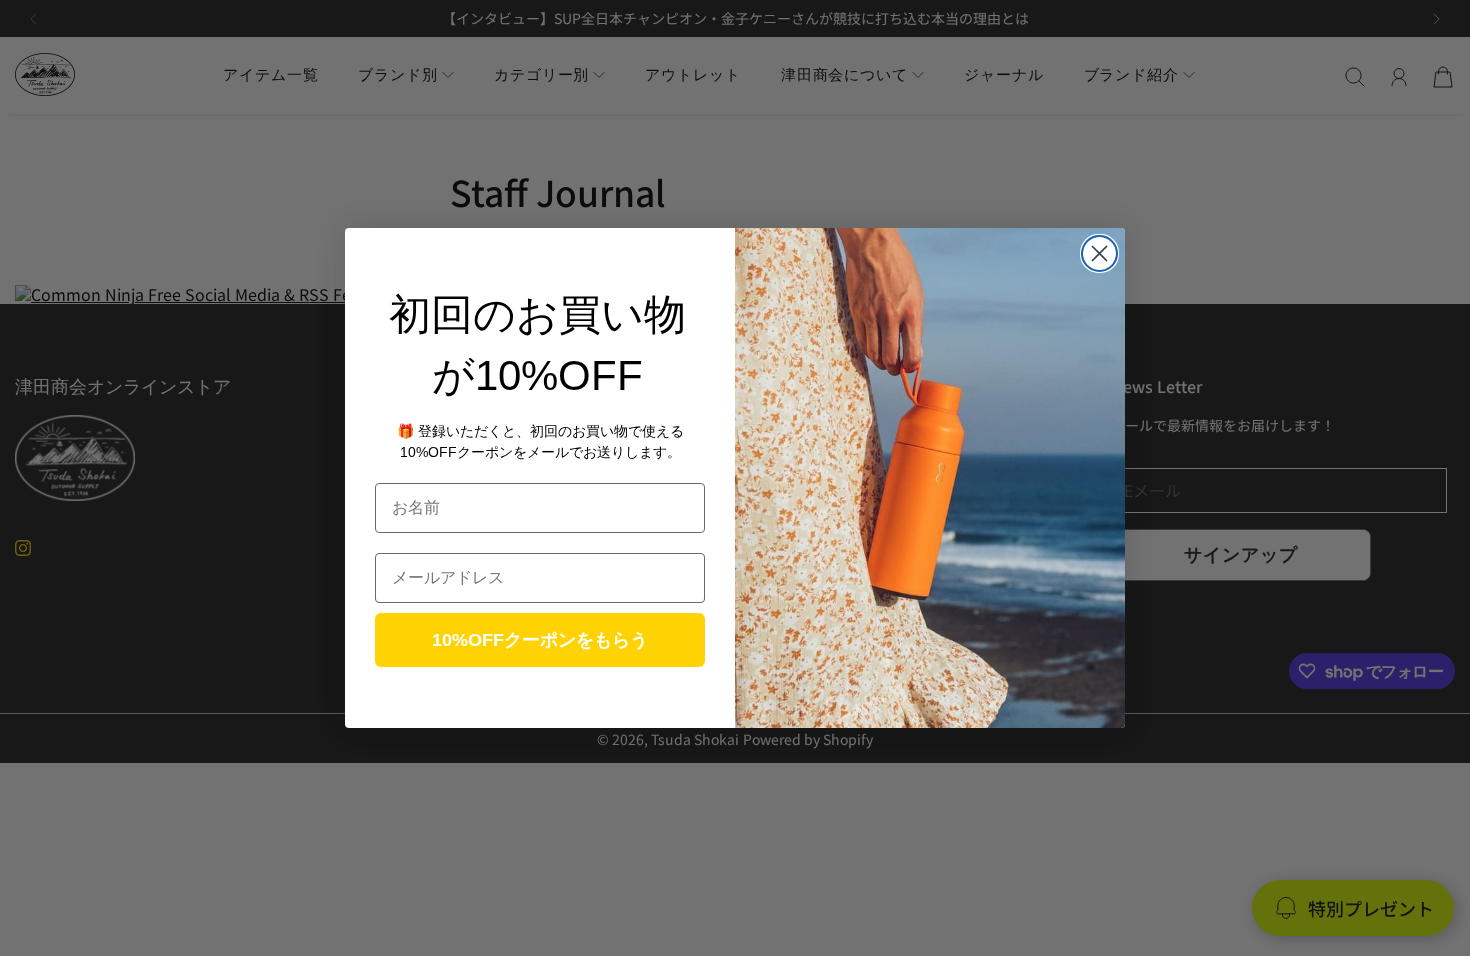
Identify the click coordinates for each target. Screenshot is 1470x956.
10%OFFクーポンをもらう (540, 640)
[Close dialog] (1099, 253)
